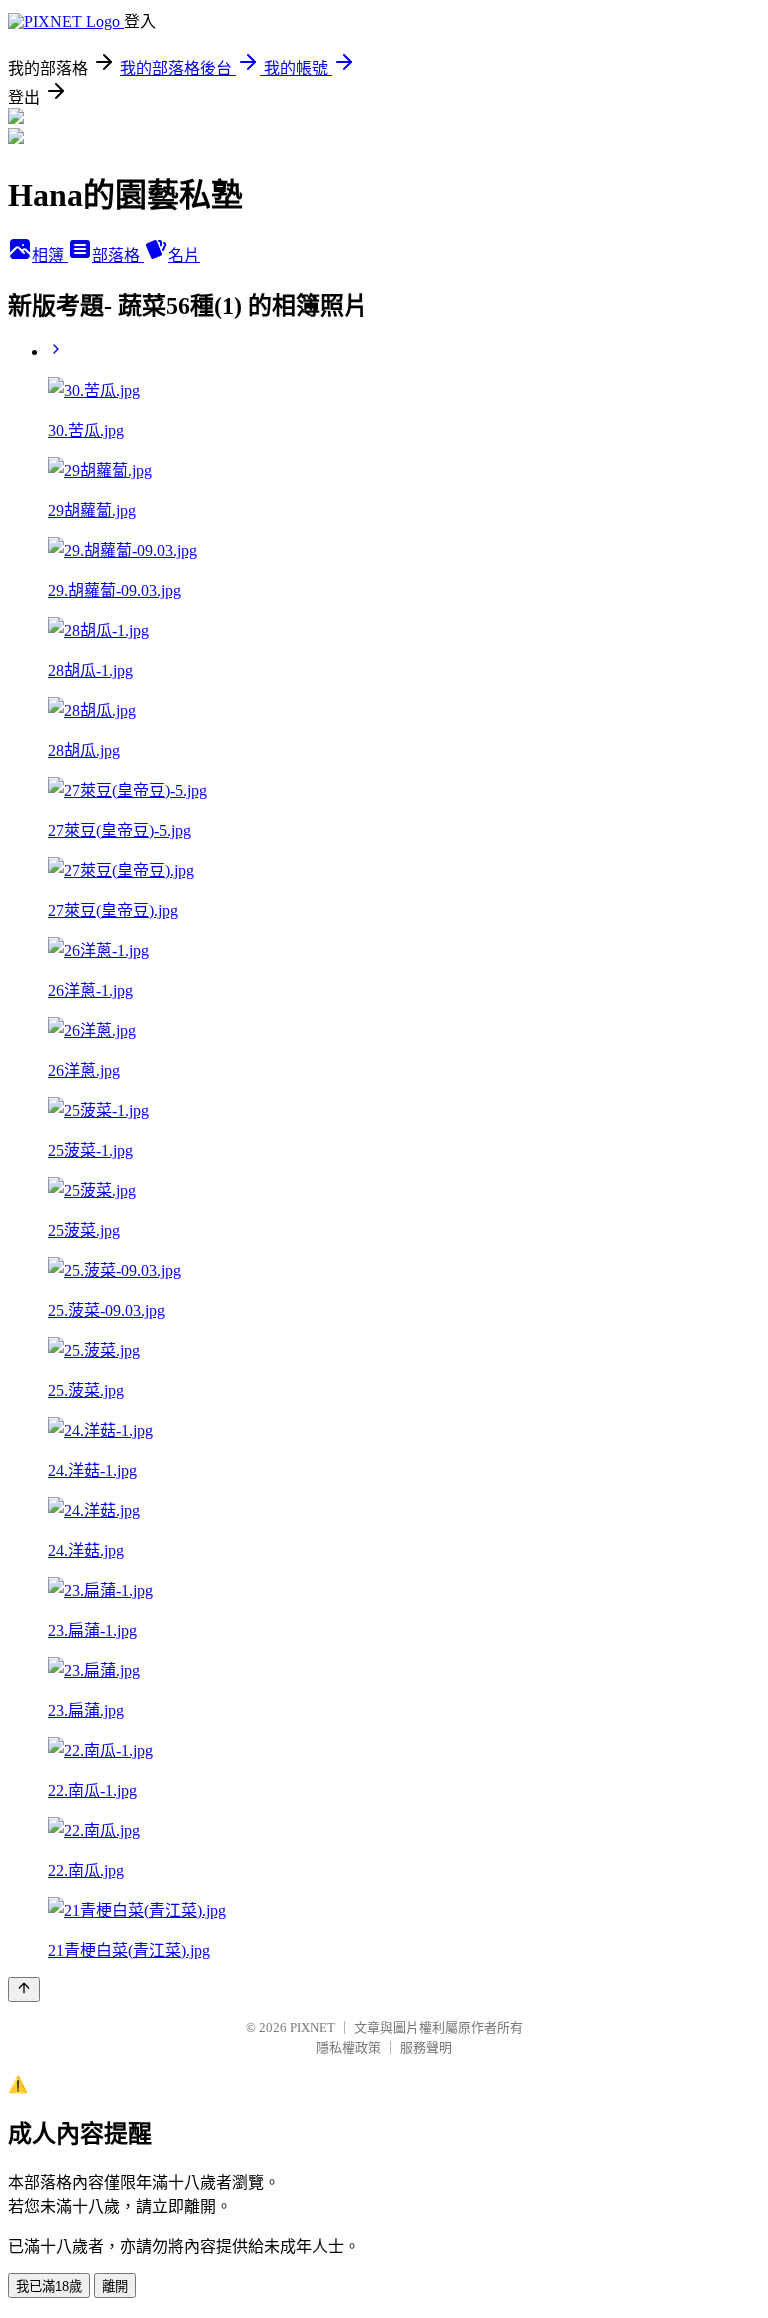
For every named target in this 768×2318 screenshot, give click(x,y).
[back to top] (24, 1989)
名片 (184, 255)
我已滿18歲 (49, 2286)
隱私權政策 (348, 2047)
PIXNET (312, 2027)
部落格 (118, 255)
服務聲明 (426, 2047)
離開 (115, 2286)
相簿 (50, 255)
